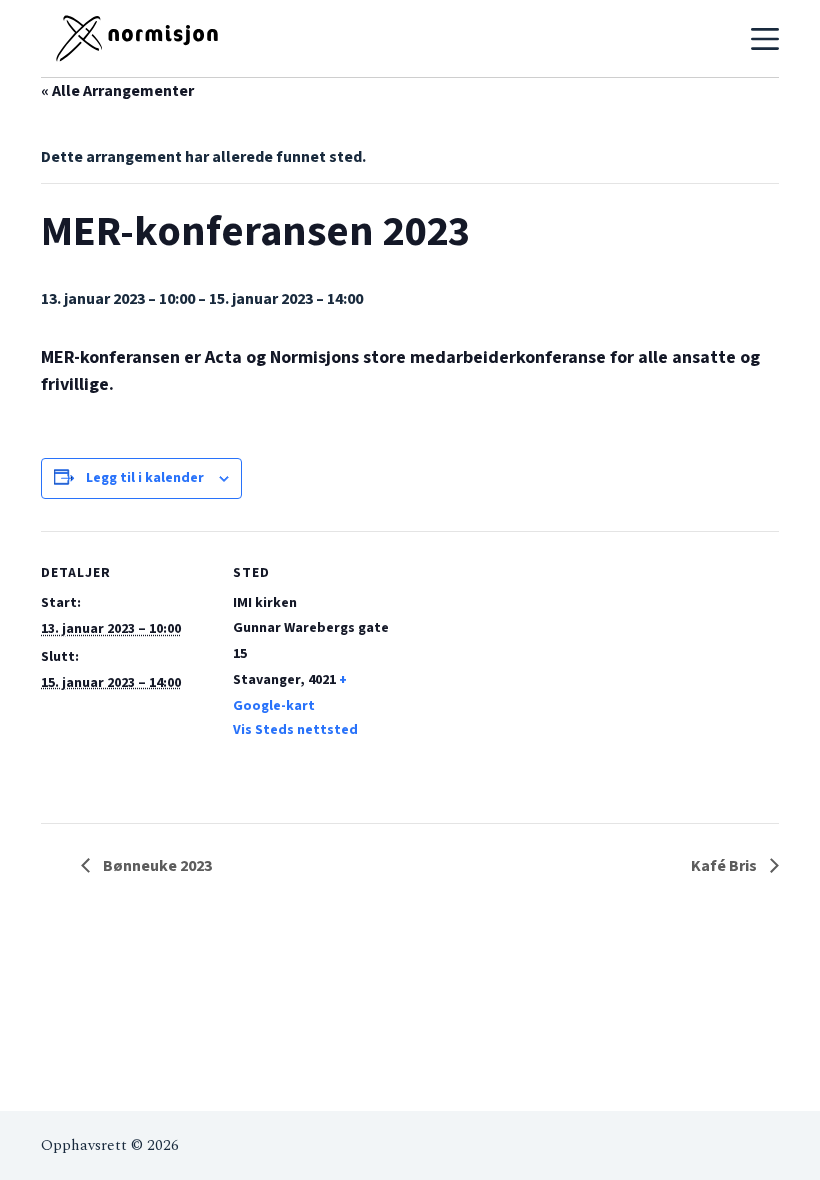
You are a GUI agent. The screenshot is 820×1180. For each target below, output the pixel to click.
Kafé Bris (725, 866)
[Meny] (765, 39)
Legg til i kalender (145, 478)
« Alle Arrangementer (117, 91)
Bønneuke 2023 (156, 866)
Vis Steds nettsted (295, 730)
